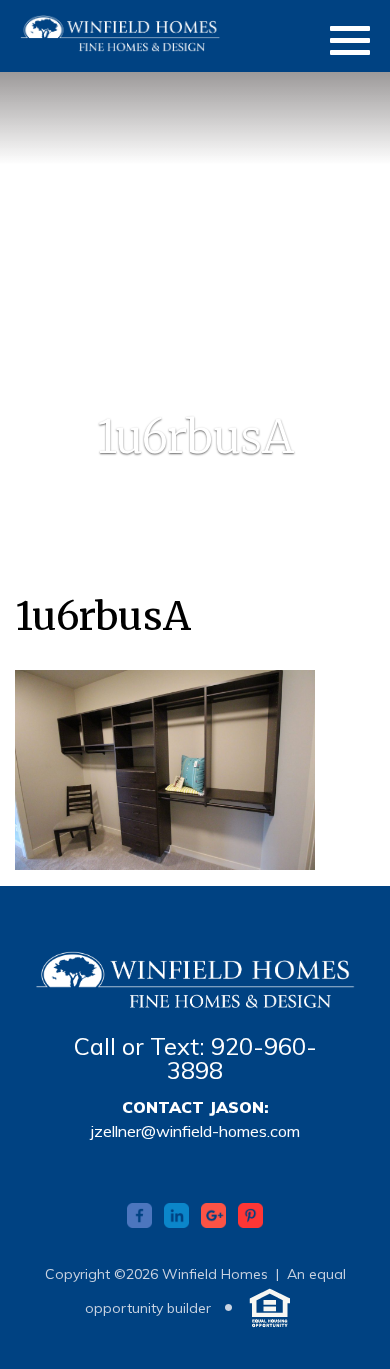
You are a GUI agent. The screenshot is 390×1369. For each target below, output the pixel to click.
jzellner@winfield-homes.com (195, 1131)
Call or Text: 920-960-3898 (195, 1058)
